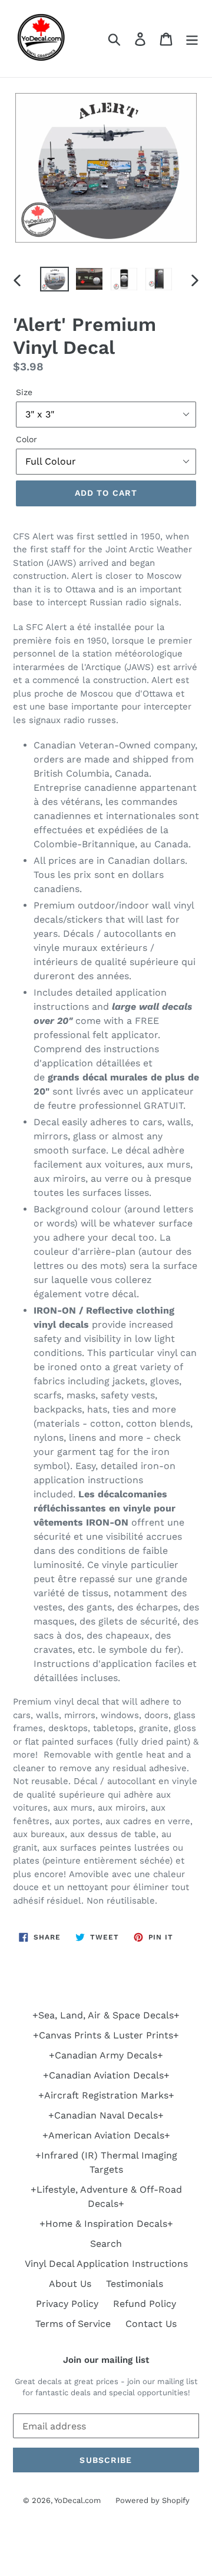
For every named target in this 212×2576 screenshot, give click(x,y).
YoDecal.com (77, 2500)
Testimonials (135, 2284)
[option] (54, 280)
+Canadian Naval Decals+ (106, 2115)
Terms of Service (73, 2324)
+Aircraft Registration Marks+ (106, 2095)
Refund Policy (145, 2304)
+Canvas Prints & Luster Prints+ (106, 2035)
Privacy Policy (67, 2304)
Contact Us (151, 2324)
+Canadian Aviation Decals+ (106, 2075)
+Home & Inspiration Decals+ (106, 2224)
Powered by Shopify (153, 2500)
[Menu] (192, 39)
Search (106, 2244)
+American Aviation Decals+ (106, 2135)
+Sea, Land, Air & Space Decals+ (106, 2015)
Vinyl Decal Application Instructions (106, 2264)
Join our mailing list (106, 2360)
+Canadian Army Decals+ (106, 2055)
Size (24, 392)
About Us (70, 2284)
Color (26, 439)
